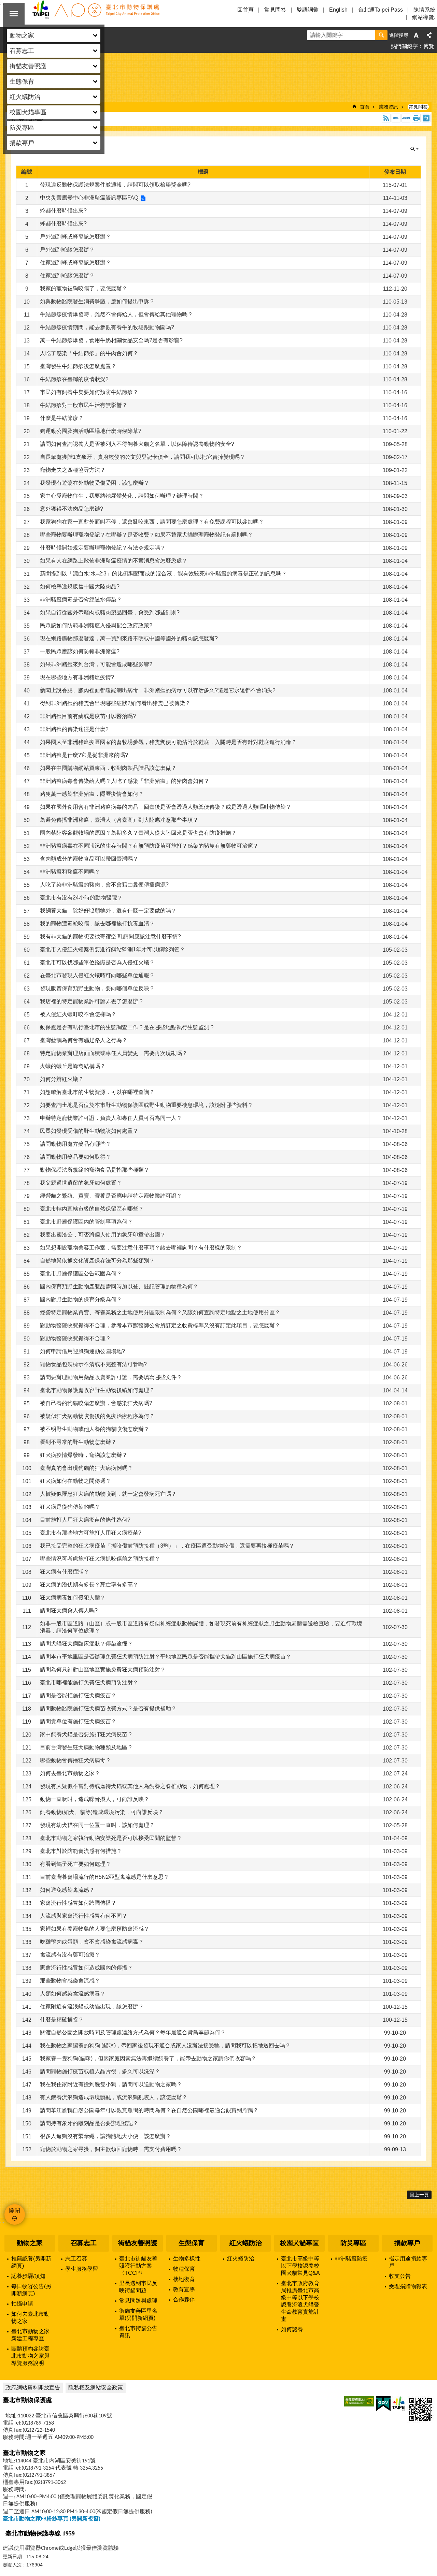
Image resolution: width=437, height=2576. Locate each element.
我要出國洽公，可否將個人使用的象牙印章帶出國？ (103, 1235)
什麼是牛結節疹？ (62, 418)
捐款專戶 (407, 2243)
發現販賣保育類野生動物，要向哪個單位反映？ (97, 988)
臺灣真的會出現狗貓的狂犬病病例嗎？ (86, 1468)
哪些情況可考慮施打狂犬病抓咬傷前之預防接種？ (100, 1559)
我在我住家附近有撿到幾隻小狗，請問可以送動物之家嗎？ (111, 2084)
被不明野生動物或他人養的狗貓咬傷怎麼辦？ (95, 1429)
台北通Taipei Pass (380, 10)
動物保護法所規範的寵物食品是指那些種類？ (95, 1170)
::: (2, 2221)
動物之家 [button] (22, 35)
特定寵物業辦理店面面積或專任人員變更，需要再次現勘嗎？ (114, 1053)
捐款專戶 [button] (22, 143)
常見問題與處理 (138, 2301)
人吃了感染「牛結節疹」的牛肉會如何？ (89, 353)
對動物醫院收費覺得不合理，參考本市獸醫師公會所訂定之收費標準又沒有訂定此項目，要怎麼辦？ (160, 1325)
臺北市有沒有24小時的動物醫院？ (81, 898)
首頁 (365, 107)
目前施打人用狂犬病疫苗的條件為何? (85, 1520)
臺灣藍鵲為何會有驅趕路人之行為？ (84, 1040)
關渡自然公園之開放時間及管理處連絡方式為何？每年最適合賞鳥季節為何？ (133, 2032)
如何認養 (292, 2329)
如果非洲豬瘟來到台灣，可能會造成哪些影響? (96, 664)
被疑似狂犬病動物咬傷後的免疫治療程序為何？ (97, 1416)
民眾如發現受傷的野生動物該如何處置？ (89, 1131)
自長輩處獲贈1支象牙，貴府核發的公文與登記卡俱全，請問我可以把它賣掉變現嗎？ (143, 457)
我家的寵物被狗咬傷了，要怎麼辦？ (84, 288)
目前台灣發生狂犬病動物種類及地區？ (86, 1747)
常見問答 (275, 10)
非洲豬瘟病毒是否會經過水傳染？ (81, 599)
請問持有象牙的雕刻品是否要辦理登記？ (89, 2123)
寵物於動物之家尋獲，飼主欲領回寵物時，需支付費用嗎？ (111, 2149)
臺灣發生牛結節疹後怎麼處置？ (78, 366)
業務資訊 (389, 107)
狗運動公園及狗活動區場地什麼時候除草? (91, 431)
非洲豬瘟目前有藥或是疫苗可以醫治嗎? (88, 716)
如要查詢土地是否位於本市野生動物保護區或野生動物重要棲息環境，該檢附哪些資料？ (146, 1105)
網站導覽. (424, 17)
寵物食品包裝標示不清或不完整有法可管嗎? (93, 1364)
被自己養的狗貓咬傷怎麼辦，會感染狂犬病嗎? (96, 1403)
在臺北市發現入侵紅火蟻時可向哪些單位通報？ (97, 975)
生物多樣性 (187, 2259)
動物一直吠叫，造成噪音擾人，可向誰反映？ (95, 1799)
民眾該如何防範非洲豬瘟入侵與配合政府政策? (96, 625)
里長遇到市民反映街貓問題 (138, 2287)
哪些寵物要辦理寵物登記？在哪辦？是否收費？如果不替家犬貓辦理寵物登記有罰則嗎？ (146, 535)
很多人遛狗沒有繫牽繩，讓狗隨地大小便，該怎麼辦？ (105, 2136)
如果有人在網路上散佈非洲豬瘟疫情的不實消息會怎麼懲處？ (114, 561)
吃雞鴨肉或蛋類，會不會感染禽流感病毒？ (92, 1942)
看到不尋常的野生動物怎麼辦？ (78, 1442)
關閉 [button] (14, 14)
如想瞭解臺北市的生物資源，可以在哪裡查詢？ (97, 1092)
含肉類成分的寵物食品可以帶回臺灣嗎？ (89, 859)
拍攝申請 (22, 2304)
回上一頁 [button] (419, 2195)
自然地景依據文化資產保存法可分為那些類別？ (97, 1261)
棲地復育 (184, 2279)
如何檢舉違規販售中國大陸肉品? (80, 587)
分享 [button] (429, 35)
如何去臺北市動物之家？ (70, 1773)
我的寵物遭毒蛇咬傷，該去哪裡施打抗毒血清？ (97, 924)
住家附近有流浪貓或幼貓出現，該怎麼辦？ (92, 2007)
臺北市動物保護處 (96, 14)
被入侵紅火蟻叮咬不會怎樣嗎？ (78, 1014)
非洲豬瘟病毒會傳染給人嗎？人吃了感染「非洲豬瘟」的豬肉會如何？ (125, 781)
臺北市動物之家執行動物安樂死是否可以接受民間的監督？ (111, 1838)
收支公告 (400, 2276)
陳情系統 (424, 10)
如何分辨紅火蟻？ (62, 1079)
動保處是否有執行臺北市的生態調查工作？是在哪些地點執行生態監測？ (127, 1027)
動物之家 (30, 2243)
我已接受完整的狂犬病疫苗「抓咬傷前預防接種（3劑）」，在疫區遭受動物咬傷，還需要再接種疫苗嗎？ (167, 1546)
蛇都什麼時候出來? (63, 211)
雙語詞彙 (308, 10)
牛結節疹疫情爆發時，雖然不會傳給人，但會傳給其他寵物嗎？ (116, 314)
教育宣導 (184, 2289)
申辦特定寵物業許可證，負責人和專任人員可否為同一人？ (111, 1118)
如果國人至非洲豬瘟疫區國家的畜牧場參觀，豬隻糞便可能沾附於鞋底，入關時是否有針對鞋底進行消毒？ (168, 742)
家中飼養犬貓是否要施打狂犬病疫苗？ (86, 1734)
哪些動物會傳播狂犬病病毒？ (75, 1760)
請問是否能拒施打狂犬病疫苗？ (78, 1695)
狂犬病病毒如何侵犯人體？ (73, 1598)
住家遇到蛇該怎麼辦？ (67, 275)
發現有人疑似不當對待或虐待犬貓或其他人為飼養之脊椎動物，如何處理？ (130, 1786)
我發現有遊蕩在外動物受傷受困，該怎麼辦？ (95, 483)
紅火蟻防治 (246, 2243)
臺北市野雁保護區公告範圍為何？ (81, 1274)
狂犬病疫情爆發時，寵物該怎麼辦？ (84, 1455)
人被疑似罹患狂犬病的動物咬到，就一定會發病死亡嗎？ (108, 1494)
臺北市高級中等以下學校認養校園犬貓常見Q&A (300, 2266)
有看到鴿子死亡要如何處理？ (75, 1864)
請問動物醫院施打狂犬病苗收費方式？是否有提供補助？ (108, 1708)
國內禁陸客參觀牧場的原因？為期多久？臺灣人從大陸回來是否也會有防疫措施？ (138, 833)
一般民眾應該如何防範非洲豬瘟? (80, 651)
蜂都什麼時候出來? (63, 224)
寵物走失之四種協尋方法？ (73, 470)
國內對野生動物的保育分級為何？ (81, 1299)
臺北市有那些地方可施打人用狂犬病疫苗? (91, 1533)
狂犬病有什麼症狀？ (65, 1572)
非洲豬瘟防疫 (351, 2259)
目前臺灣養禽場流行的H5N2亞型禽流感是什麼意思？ (104, 1877)
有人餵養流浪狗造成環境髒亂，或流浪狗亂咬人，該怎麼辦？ (114, 2097)
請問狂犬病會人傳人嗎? (69, 1611)
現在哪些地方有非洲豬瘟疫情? (77, 677)
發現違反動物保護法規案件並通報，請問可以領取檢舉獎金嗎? (115, 185)
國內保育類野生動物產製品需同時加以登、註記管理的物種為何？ (119, 1286)
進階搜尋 (399, 35)
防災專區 (353, 2243)
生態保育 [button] (22, 82)
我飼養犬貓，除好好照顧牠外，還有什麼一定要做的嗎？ (108, 911)
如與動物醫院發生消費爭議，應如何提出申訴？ (97, 301)
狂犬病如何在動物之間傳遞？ (75, 1481)
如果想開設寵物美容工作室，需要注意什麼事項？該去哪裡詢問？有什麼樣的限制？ (141, 1248)
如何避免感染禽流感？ (67, 1890)
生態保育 (192, 2243)
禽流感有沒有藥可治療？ (70, 1955)
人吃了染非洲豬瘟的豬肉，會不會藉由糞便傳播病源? (104, 885)
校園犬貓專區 (299, 2243)
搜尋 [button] (381, 35)
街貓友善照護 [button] (28, 66)
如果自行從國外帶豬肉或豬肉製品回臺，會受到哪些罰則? (110, 612)
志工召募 (76, 2259)
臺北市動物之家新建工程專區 (30, 2335)
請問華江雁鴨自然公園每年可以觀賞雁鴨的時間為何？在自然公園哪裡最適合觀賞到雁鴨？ (149, 2110)
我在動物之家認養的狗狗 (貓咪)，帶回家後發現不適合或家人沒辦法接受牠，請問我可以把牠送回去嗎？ (165, 2045)
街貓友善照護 (138, 2243)
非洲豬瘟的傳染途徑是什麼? (74, 729)
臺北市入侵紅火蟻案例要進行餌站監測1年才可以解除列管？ (112, 949)
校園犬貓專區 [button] (28, 112)
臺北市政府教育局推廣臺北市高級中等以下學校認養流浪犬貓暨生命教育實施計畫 (300, 2301)
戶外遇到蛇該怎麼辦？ (67, 250)
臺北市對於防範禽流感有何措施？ (81, 1851)
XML (396, 118)
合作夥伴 (184, 2300)
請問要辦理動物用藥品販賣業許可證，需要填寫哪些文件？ (111, 1377)
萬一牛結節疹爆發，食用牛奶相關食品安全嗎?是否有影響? (111, 340)
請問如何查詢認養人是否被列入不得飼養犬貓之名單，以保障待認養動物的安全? (137, 444)
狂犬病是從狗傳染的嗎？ (70, 1507)
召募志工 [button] (22, 51)
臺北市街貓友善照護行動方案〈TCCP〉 (138, 2266)
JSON (406, 118)
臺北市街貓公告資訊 (138, 2332)
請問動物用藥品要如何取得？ (75, 1157)
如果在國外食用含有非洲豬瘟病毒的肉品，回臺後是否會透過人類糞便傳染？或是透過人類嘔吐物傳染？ (166, 807)
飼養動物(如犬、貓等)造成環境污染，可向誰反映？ (102, 1812)
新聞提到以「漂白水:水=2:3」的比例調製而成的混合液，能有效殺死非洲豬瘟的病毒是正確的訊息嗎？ (163, 574)
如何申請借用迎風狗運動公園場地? (82, 1351)
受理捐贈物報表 (408, 2286)
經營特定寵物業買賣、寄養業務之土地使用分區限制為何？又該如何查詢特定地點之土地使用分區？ (160, 1312)
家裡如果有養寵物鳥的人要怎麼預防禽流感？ (95, 1929)
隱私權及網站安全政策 (96, 2388)
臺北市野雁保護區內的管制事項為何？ (86, 1222)
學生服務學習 (82, 2269)
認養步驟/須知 (28, 2276)
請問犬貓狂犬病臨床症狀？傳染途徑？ (86, 1644)
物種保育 (184, 2269)
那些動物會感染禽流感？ (70, 1981)
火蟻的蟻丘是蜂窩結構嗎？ (73, 1066)
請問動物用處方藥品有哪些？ (75, 1144)
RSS (386, 118)
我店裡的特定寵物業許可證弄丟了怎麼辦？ (92, 1001)
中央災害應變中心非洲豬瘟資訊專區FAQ (89, 198)
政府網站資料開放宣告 (33, 2388)
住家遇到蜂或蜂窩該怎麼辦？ (75, 262)
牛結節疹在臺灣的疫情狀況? (74, 379)
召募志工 (84, 2243)
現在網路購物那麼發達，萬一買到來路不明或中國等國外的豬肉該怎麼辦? (129, 638)
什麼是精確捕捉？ (62, 2019)
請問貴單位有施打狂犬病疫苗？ (78, 1721)
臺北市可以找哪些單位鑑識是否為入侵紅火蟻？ (97, 962)
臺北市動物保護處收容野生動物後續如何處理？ (97, 1390)
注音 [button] (426, 118)
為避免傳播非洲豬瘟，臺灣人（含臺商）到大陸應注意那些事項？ (119, 820)
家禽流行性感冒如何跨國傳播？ (78, 1903)
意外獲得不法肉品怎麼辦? (72, 509)
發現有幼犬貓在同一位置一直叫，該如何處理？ (97, 1825)
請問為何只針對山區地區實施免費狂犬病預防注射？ (103, 1670)
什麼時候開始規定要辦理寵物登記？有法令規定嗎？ (103, 548)
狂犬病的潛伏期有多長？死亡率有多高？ (89, 1585)
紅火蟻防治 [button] (25, 97)
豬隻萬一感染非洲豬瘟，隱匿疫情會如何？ (92, 794)
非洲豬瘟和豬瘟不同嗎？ (70, 872)
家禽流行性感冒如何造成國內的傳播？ (86, 1968)
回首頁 (245, 10)
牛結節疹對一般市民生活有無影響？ (84, 405)
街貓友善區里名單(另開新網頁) (138, 2314)
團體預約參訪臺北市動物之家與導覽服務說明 (30, 2356)
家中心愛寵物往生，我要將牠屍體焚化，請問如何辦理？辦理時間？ (122, 496)
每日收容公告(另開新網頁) (31, 2290)
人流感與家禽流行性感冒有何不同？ (84, 1916)
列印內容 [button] (416, 118)
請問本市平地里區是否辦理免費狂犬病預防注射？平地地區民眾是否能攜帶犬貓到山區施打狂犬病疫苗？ (166, 1657)
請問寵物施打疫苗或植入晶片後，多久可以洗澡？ (100, 2071)
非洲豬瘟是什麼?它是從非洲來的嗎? (84, 755)
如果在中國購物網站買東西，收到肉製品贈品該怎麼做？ (108, 768)
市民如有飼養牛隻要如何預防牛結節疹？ (89, 392)
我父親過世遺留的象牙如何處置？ (81, 1183)
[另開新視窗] (359, 2401)
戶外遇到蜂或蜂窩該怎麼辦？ (75, 237)
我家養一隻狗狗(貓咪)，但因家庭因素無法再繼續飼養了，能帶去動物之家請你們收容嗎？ (148, 2058)
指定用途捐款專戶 (408, 2262)
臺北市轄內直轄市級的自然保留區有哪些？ (92, 1209)
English (338, 10)
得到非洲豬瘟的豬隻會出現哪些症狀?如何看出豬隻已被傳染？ (115, 703)
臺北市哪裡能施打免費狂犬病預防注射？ (89, 1682)
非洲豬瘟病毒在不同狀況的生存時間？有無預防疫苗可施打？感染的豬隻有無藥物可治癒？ (149, 846)
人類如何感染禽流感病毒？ (73, 1994)
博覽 (429, 46)
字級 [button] (416, 35)
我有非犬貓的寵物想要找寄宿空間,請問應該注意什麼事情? (110, 936)
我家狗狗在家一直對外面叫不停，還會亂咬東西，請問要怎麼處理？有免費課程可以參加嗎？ (152, 522)
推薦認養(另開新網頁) (31, 2262)
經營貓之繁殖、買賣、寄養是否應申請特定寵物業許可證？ (111, 1196)
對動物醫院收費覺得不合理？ (75, 1338)
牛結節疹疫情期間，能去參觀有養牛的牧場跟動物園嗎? (107, 327)
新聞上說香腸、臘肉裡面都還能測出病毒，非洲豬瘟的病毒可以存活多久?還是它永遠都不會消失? (158, 690)
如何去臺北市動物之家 (30, 2317)
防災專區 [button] (22, 128)
